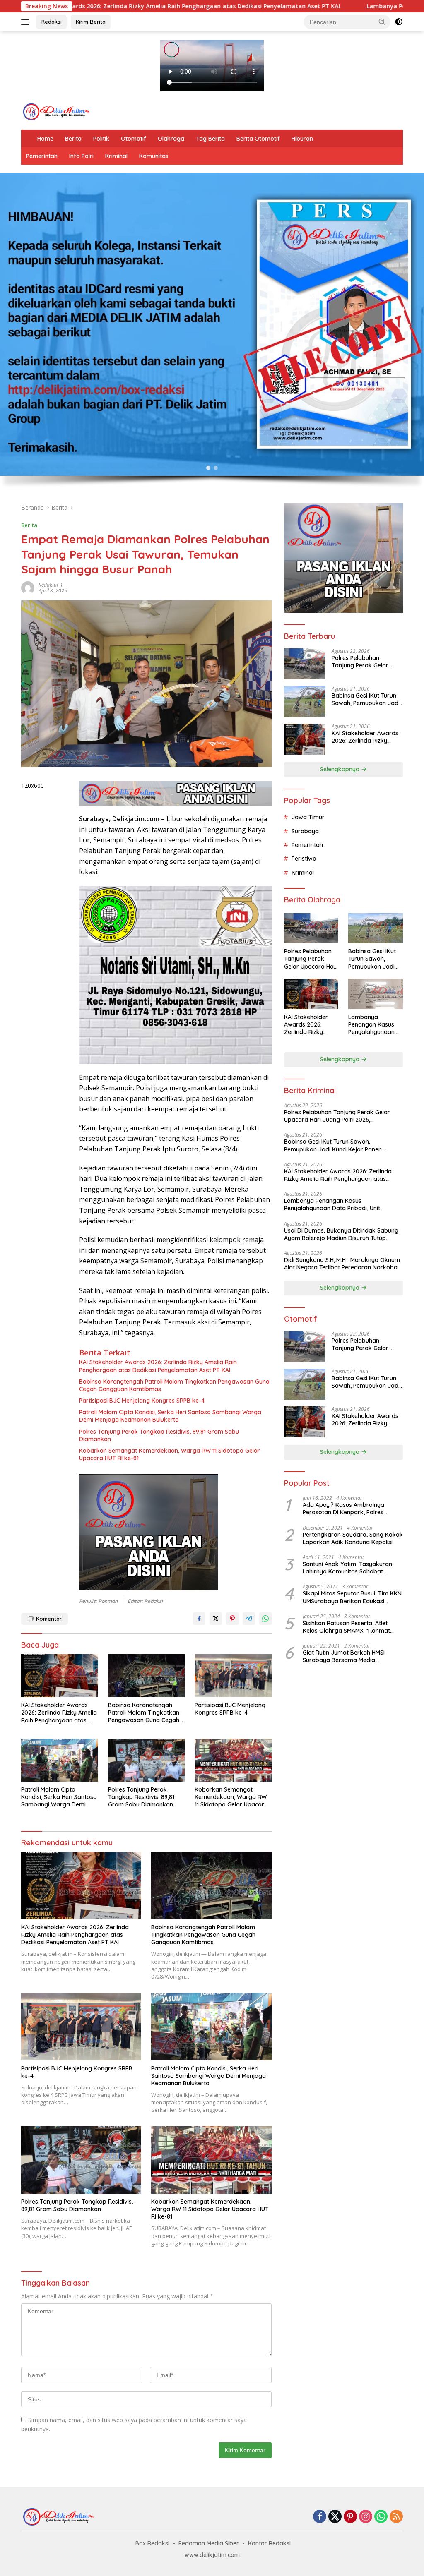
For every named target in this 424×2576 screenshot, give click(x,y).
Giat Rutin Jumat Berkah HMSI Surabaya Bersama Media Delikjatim (344, 1656)
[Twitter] (335, 2517)
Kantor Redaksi (269, 2543)
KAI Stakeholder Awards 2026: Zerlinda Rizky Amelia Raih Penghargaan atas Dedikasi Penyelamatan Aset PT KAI (158, 1366)
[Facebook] (320, 2517)
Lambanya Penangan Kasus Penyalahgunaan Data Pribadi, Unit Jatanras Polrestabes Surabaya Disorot (373, 1025)
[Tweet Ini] (216, 1619)
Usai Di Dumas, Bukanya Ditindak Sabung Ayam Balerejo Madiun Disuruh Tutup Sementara (341, 1234)
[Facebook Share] (199, 1619)
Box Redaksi (152, 2543)
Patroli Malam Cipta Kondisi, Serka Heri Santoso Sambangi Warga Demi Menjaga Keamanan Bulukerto (170, 1416)
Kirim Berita (91, 22)
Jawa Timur (308, 817)
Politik (101, 139)
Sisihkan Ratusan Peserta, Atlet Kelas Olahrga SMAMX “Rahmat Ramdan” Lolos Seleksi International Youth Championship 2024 (352, 1627)
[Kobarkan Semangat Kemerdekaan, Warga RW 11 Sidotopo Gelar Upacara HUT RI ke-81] (233, 1760)
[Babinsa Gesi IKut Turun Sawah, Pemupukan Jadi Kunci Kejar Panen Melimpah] (305, 702)
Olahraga (171, 139)
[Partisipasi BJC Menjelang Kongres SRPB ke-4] (233, 1676)
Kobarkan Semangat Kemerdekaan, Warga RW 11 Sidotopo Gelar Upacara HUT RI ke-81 (170, 1454)
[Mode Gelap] (399, 22)
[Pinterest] (350, 2517)
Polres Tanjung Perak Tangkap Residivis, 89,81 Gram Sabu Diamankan (159, 1435)
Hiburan (302, 139)
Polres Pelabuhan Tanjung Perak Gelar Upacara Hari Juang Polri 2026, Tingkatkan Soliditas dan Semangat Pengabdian (366, 662)
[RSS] (396, 2517)
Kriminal (116, 156)
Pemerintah (42, 156)
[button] (382, 22)
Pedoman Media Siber (209, 2543)
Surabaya (305, 831)
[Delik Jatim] (56, 111)
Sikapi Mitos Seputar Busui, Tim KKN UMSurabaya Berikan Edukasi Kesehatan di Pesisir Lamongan (352, 1597)
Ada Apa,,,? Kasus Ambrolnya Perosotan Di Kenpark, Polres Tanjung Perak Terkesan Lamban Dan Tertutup (348, 1509)
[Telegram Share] (249, 1619)
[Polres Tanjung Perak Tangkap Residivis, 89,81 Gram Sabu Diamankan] (147, 1760)
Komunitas (154, 156)
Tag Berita (210, 139)
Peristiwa (304, 859)
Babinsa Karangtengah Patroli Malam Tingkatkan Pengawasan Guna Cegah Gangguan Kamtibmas (174, 1385)
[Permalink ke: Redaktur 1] (28, 587)
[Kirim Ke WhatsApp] (265, 1619)
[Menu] (27, 22)
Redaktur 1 (51, 585)
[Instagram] (366, 2517)
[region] (212, 334)
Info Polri (81, 156)
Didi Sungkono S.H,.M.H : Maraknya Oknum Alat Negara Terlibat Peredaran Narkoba (342, 1264)
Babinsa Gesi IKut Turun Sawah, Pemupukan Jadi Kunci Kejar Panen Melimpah (366, 699)
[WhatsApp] (381, 2517)
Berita (73, 139)
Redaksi (52, 22)
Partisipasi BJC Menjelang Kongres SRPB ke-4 (142, 1401)
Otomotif (134, 139)
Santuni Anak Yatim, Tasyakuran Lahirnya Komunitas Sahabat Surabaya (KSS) (347, 1568)
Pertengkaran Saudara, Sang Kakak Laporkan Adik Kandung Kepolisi (353, 1538)
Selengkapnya (341, 769)
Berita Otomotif (258, 139)
